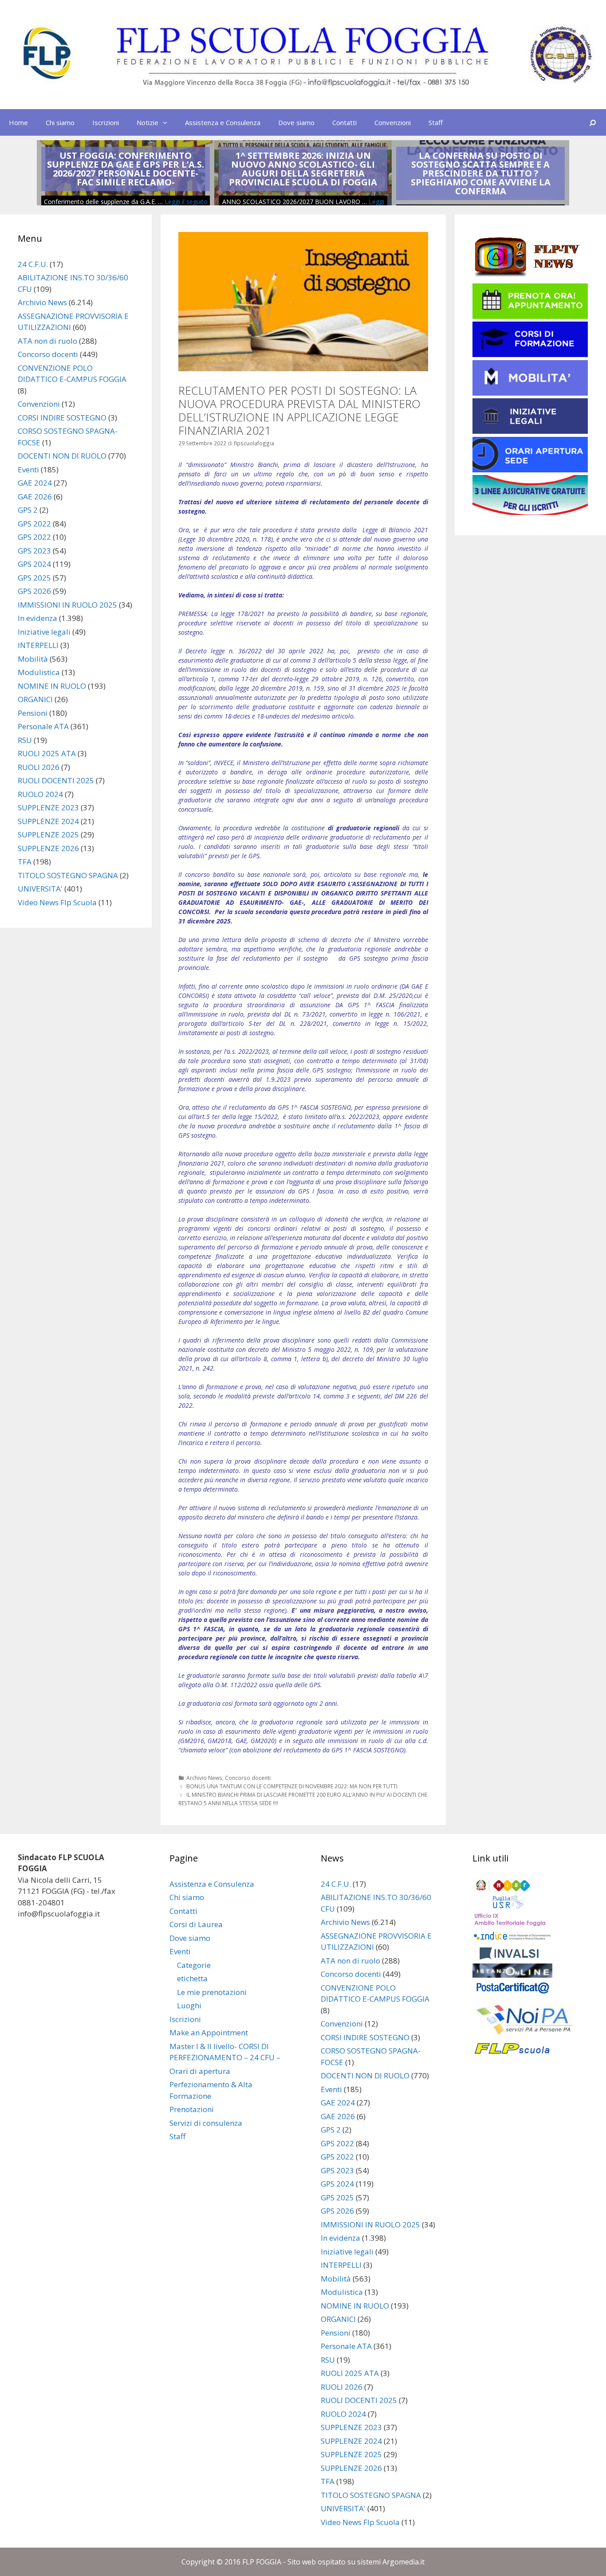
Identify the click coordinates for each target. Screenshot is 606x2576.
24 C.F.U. (33, 264)
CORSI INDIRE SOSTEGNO (62, 418)
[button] (167, 122)
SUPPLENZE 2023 (48, 807)
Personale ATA (43, 726)
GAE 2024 (35, 483)
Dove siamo (296, 122)
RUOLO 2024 (40, 794)
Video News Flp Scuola (57, 902)
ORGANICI (35, 699)
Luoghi (189, 2005)
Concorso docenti (248, 1778)
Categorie (194, 1965)
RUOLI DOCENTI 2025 (56, 780)
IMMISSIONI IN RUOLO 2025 (67, 605)
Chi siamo (60, 122)
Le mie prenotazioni (212, 1992)
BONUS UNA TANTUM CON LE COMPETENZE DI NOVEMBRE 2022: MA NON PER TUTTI (292, 1786)
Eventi (28, 469)
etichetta (192, 1978)
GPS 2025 (34, 578)
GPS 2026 (34, 591)
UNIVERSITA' (40, 889)
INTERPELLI (38, 645)
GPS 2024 (34, 564)
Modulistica (39, 672)
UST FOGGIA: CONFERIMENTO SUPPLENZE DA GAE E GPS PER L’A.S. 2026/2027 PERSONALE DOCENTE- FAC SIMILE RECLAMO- (126, 169)
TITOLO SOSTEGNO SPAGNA (68, 875)
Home (18, 122)
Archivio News (204, 1778)
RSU (25, 740)
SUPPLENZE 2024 (48, 821)
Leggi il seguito (186, 202)
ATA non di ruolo (47, 341)
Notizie (148, 122)
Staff (436, 122)
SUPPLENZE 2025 (48, 834)
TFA (25, 862)
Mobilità (33, 659)
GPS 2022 (34, 524)
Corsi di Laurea (196, 1924)
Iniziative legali (44, 632)
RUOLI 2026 (39, 767)
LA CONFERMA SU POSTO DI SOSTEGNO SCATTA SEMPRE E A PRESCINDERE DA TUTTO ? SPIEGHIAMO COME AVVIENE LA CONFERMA (481, 173)
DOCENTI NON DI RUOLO (62, 456)
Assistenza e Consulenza (223, 122)
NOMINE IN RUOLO (52, 686)
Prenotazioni (192, 2109)
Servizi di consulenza (206, 2123)
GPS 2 (28, 510)
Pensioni (33, 713)
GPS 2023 (34, 551)
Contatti (344, 122)
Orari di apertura (200, 2071)
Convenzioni (393, 122)
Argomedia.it (403, 2562)
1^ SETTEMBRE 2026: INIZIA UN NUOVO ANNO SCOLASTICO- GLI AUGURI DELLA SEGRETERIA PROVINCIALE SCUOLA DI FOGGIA (303, 169)
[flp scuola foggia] (303, 54)
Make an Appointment (209, 2032)
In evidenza (37, 618)
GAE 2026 (35, 497)
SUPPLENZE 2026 (48, 848)
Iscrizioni (106, 122)
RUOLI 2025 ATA (47, 753)
